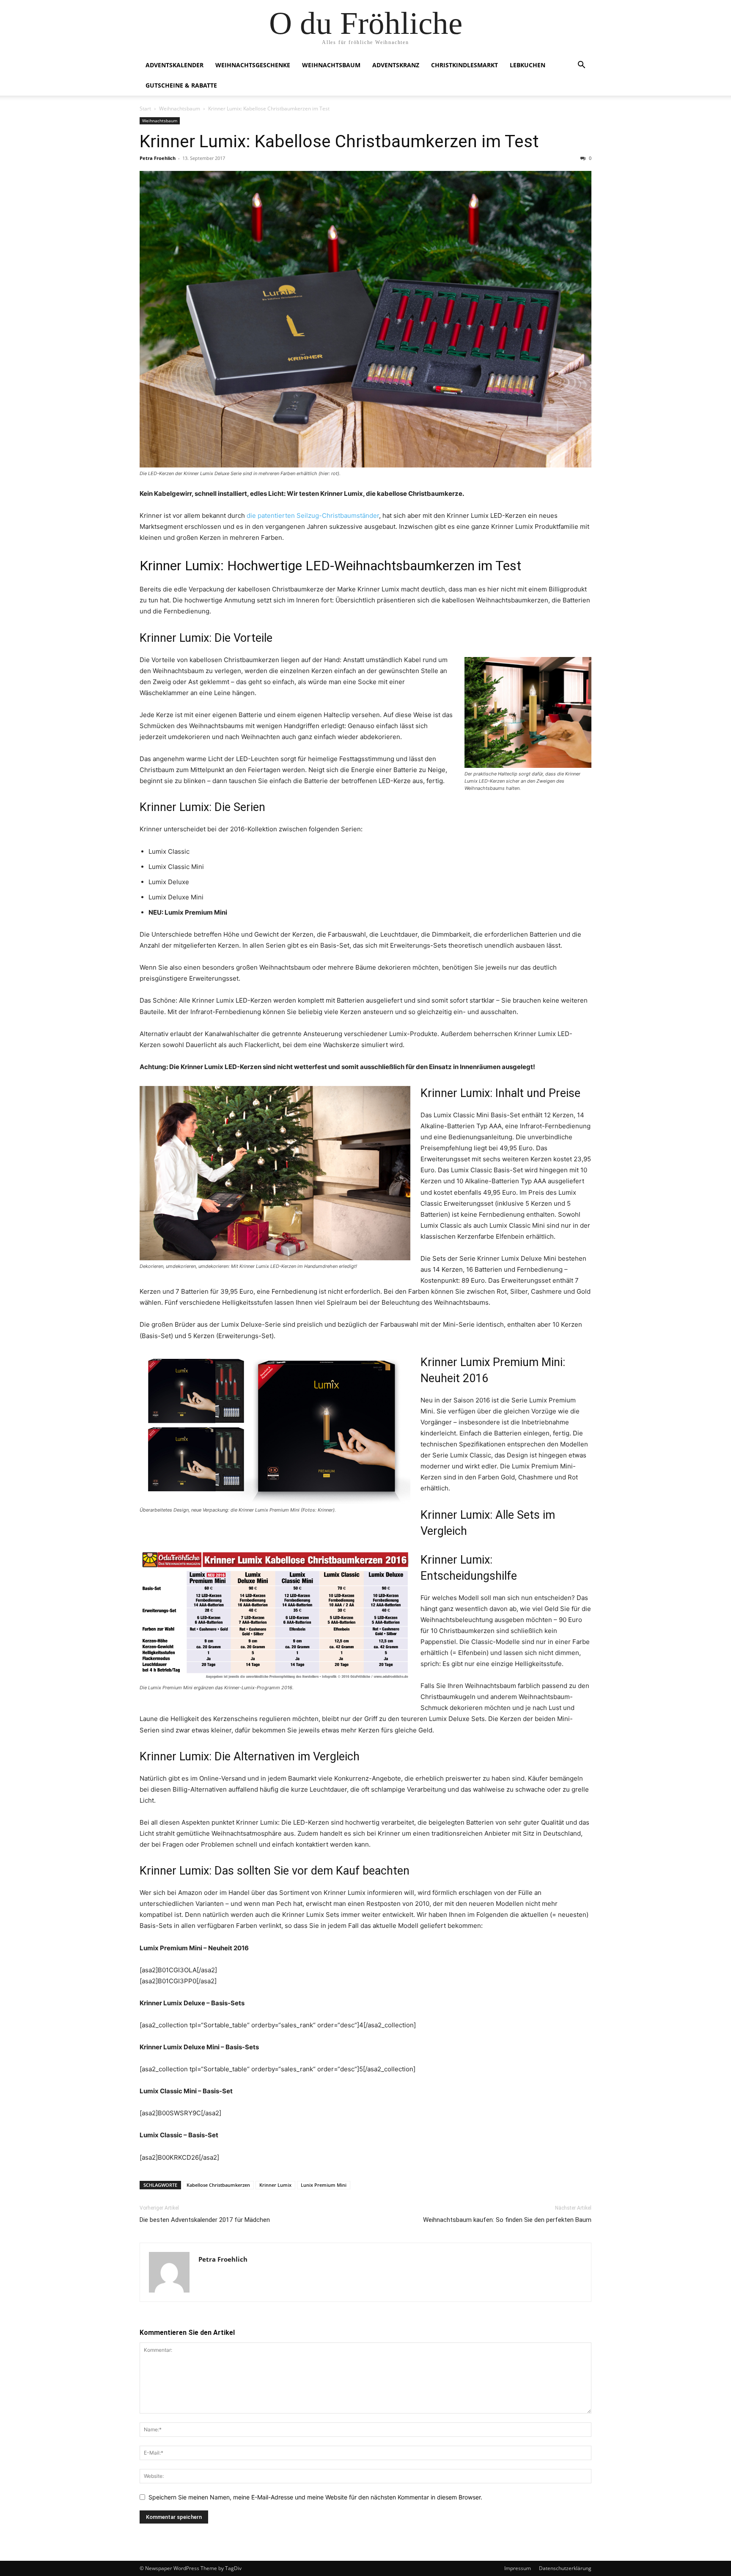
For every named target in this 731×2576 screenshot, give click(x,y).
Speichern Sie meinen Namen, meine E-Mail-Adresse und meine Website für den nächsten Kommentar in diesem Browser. (315, 2497)
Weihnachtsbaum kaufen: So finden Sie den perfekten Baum (507, 2220)
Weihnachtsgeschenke (253, 65)
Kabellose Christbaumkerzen (218, 2185)
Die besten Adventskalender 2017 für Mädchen (205, 2220)
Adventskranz (396, 65)
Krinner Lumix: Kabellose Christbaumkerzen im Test (339, 141)
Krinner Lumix (275, 2185)
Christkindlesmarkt (464, 65)
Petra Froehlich (158, 158)
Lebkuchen (528, 65)
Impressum (518, 2568)
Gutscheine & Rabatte (181, 85)
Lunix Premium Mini (324, 2185)
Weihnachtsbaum (331, 65)
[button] (581, 66)
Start (145, 109)
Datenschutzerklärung (565, 2568)
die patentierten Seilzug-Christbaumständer (313, 515)
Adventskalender (175, 65)
